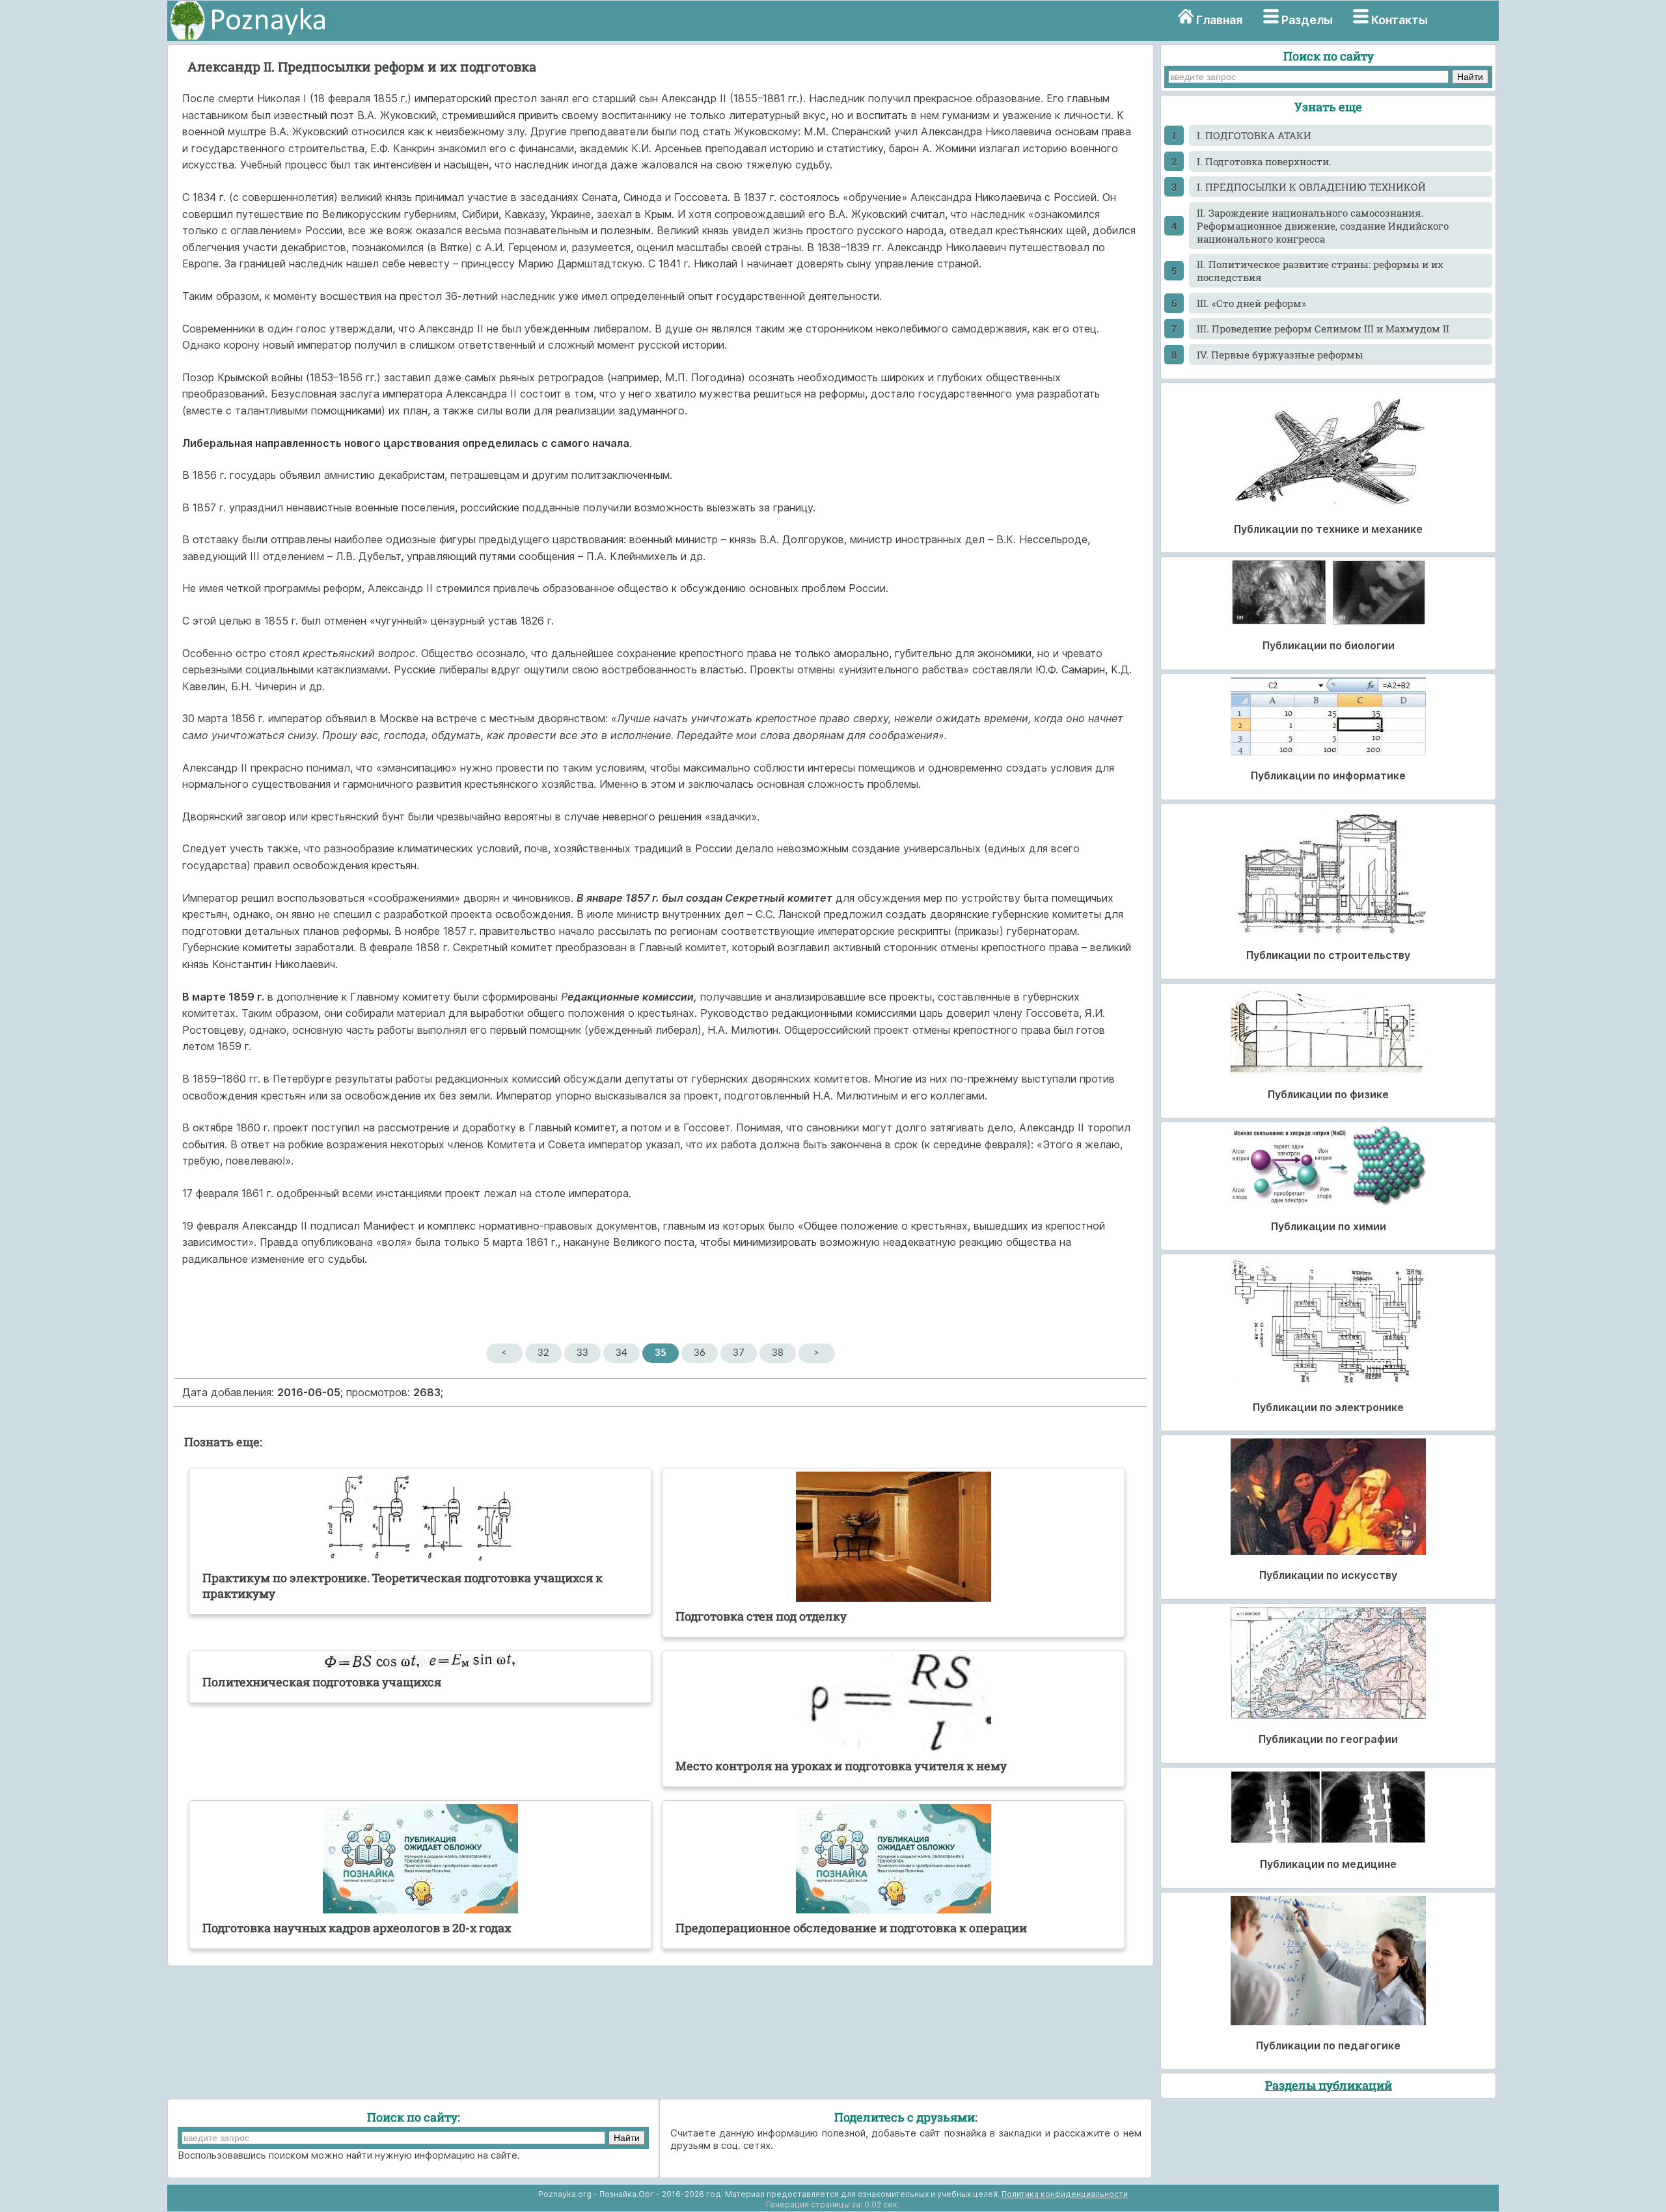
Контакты (1400, 20)
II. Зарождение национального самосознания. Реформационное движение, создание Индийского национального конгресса (1323, 226)
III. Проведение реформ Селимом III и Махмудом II (1323, 329)
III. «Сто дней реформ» (1251, 303)
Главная (1219, 20)
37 (739, 1353)
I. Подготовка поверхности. (1264, 161)
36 (700, 1353)
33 (582, 1353)
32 (543, 1353)
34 (621, 1353)
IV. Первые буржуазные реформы (1280, 355)
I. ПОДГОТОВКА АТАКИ (1254, 135)
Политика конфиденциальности (1065, 2194)
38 (778, 1353)
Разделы (1307, 20)
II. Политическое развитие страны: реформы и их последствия (1320, 271)
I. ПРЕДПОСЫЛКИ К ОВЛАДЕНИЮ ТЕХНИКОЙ (1311, 187)
